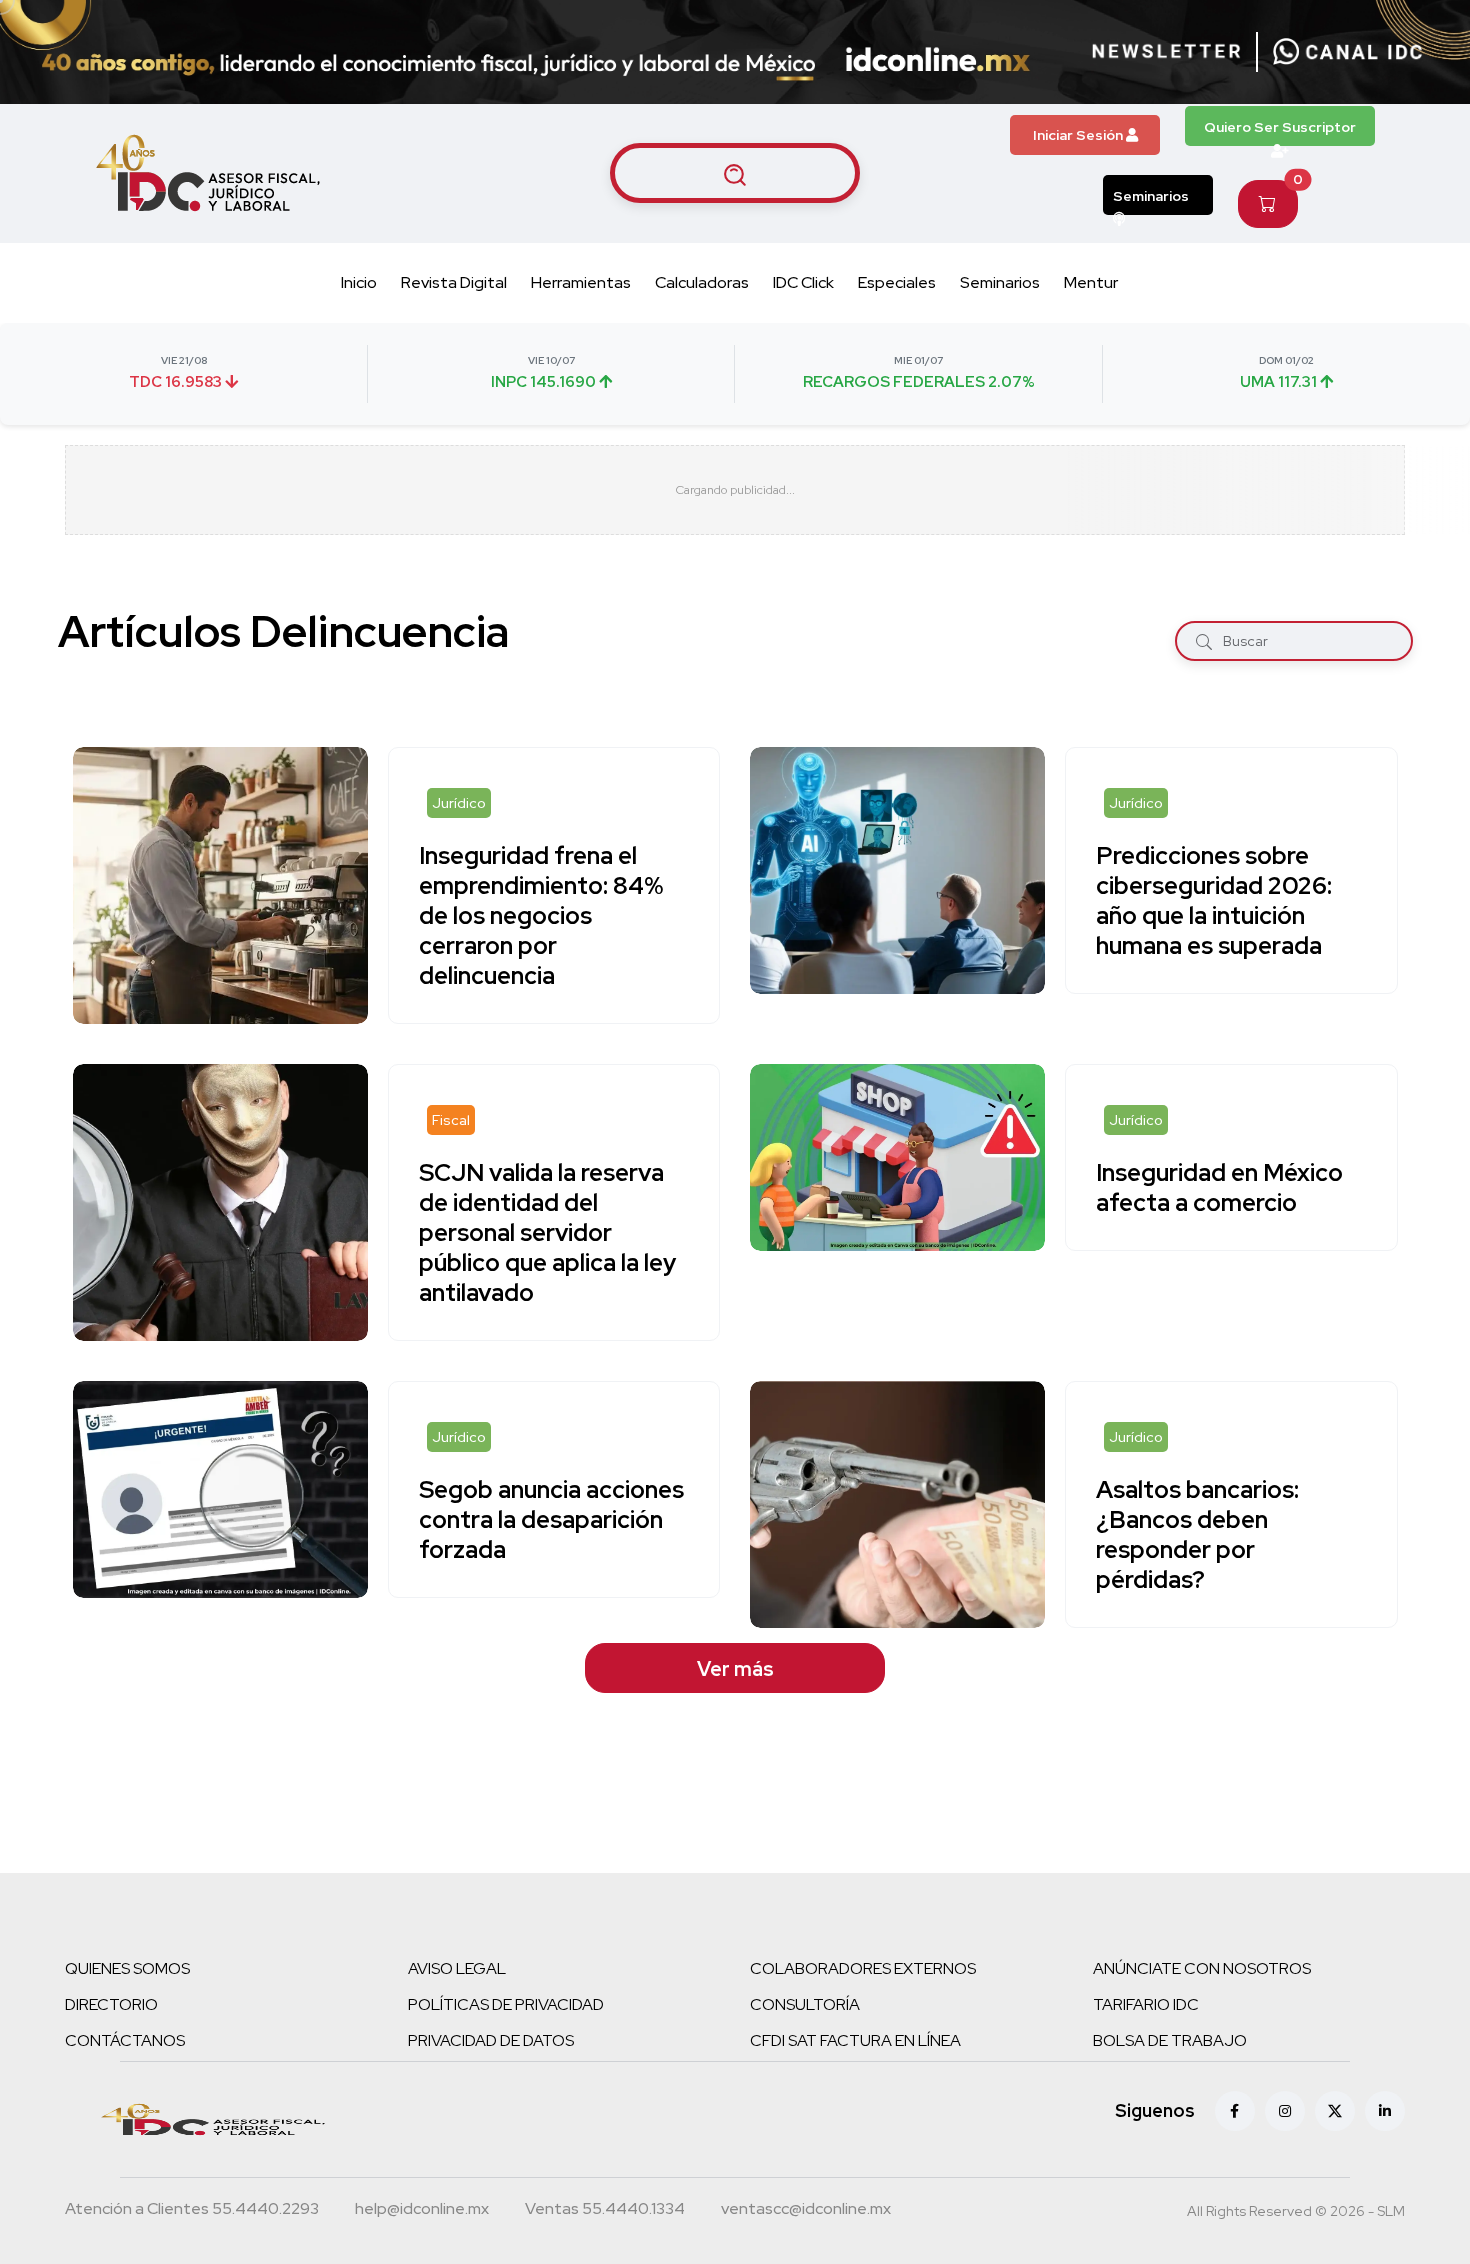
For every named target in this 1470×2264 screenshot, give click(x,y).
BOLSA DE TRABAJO (1170, 2040)
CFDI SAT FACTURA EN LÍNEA (855, 2040)
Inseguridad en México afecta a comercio (1219, 1187)
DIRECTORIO (111, 2004)
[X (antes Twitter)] (1335, 2111)
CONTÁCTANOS (125, 2040)
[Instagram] (1285, 2111)
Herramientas (581, 282)
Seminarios (1151, 196)
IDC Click (803, 282)
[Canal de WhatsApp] (1348, 52)
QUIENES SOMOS (127, 1968)
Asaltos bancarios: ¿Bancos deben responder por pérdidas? (1197, 1534)
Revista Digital (454, 282)
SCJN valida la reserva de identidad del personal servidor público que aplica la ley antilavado (547, 1232)
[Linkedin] (1385, 2111)
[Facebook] (1235, 2111)
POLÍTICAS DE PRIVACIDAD (506, 2004)
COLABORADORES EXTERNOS (863, 1968)
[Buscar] (1204, 641)
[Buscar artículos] (735, 173)
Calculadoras (702, 282)
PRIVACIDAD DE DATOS (491, 2040)
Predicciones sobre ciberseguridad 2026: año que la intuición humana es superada (1214, 900)
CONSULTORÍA (805, 2004)
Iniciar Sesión (1079, 135)
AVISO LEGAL (457, 1968)
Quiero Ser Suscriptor (1280, 127)
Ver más (735, 1669)
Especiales (897, 282)
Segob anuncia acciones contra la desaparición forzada (551, 1519)
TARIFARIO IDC (1146, 2004)
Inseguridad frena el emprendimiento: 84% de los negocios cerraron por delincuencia (541, 915)
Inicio (359, 282)
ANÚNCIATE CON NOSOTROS (1202, 1968)
